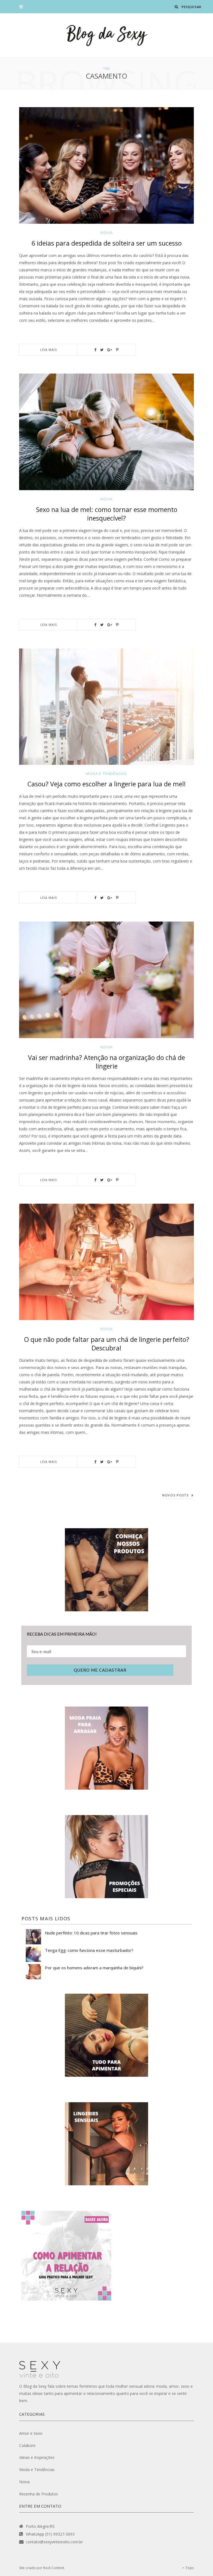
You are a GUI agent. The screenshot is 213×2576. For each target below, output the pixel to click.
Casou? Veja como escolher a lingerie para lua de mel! (107, 784)
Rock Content (54, 2568)
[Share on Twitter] (102, 350)
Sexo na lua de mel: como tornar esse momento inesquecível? (107, 514)
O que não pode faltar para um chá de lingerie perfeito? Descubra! (107, 1344)
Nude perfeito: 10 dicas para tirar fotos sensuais (91, 1933)
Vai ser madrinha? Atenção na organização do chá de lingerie (106, 1062)
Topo (189, 2568)
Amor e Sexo (31, 2433)
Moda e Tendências (106, 774)
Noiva (107, 233)
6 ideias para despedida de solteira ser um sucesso (107, 243)
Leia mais (49, 350)
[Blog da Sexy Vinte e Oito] (106, 35)
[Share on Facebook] (95, 350)
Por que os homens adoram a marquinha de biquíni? (94, 1968)
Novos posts (175, 1495)
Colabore (27, 2445)
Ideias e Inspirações (37, 2457)
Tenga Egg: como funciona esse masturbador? (89, 1950)
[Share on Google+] (110, 350)
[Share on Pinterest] (117, 350)
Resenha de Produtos (39, 2494)
